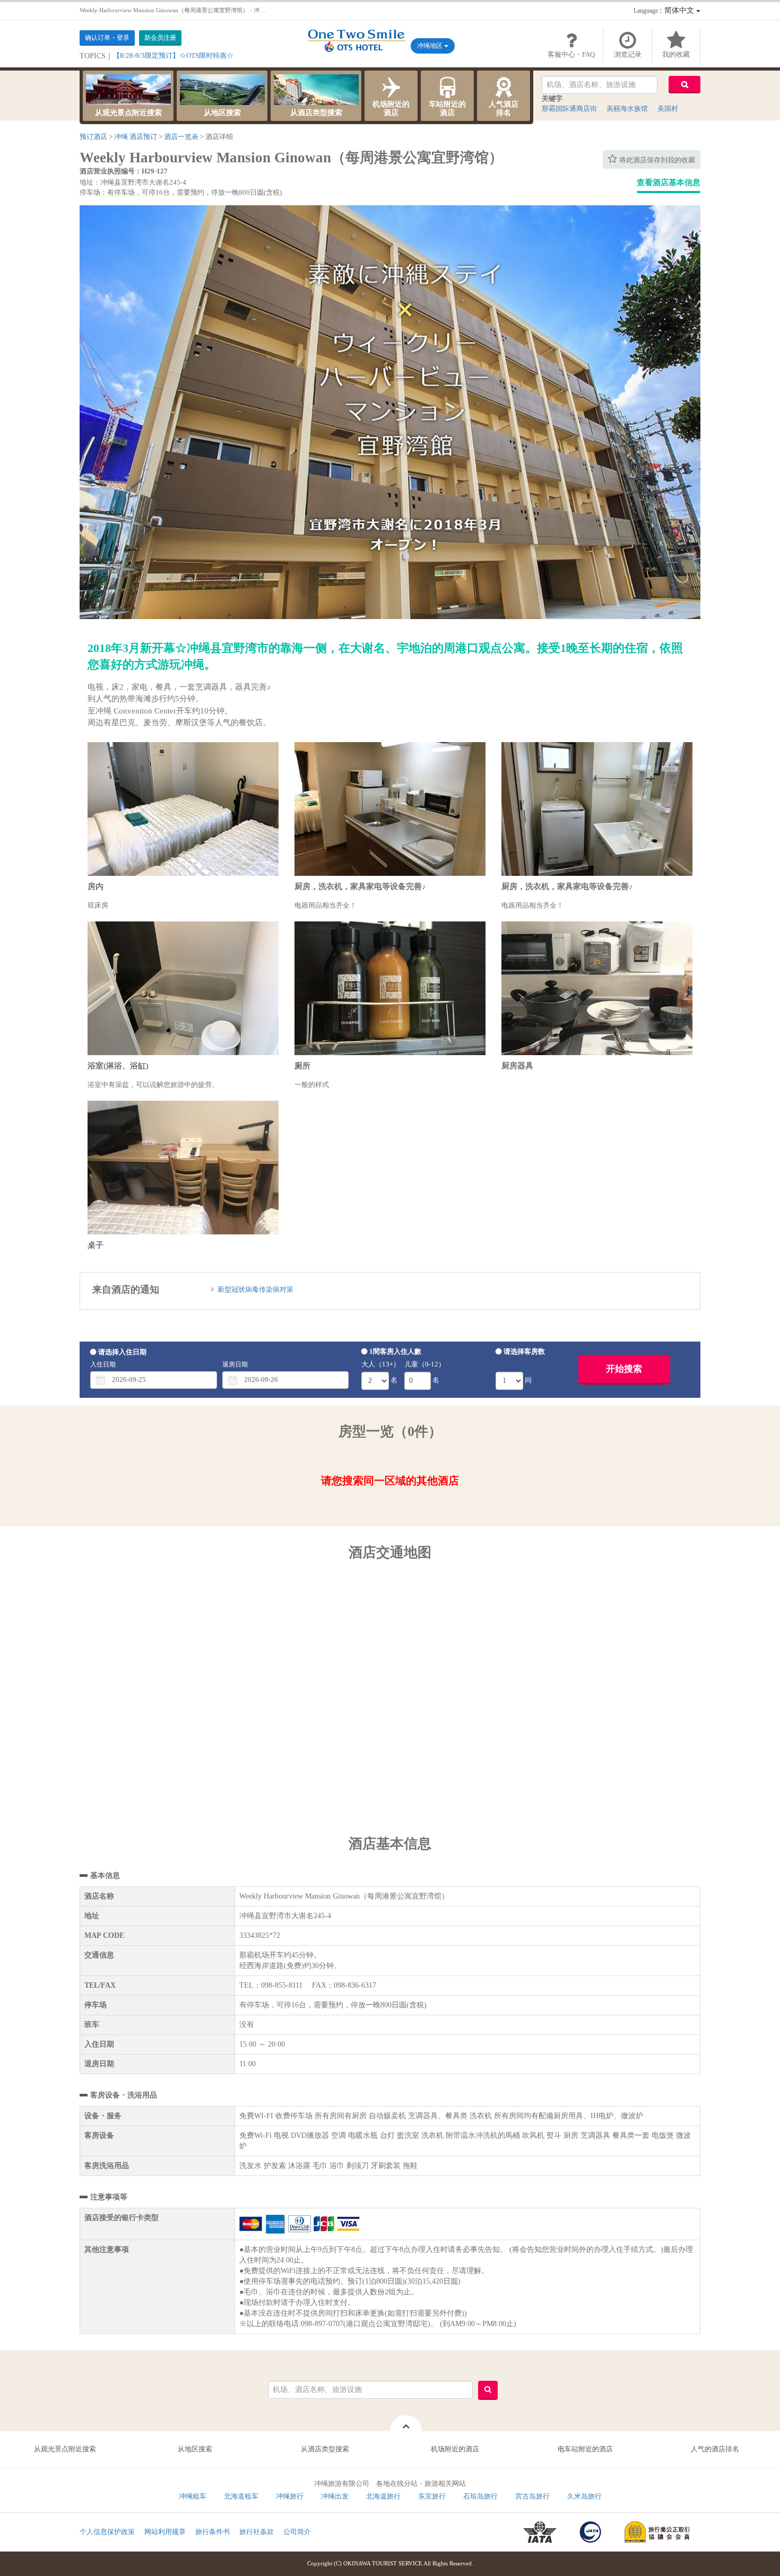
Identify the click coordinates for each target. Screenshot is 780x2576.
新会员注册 (160, 38)
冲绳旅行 (290, 2496)
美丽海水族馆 (627, 108)
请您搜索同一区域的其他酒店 (390, 1481)
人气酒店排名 (504, 108)
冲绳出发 (335, 2496)
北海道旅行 (383, 2496)
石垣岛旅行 (480, 2496)
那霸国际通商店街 (569, 108)
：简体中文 (665, 10)
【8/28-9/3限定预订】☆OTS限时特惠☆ (173, 55)
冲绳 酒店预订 (136, 137)
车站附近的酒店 (447, 108)
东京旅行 (432, 2496)
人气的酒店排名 (715, 2449)
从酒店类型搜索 (316, 113)
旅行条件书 (213, 2532)
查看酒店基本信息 (669, 182)
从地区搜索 (222, 113)
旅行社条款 (257, 2532)
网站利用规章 (165, 2532)
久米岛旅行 (584, 2496)
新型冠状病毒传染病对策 (255, 1289)
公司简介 (297, 2532)
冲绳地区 (431, 46)
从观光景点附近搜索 (128, 113)
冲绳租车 (193, 2496)
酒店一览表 (181, 137)
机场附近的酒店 (391, 108)
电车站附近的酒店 (585, 2449)
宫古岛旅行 (532, 2496)
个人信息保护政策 (107, 2532)
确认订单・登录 (107, 38)
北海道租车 (241, 2496)
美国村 (668, 108)
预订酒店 (93, 137)
